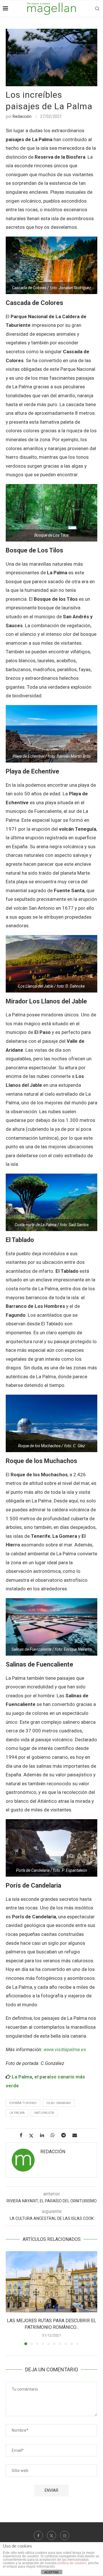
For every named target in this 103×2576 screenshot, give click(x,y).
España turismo (23, 2103)
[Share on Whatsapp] (55, 2135)
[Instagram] (65, 2535)
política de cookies (72, 2563)
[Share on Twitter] (33, 2136)
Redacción (22, 116)
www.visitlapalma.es (65, 2049)
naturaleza (44, 2113)
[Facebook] (38, 2535)
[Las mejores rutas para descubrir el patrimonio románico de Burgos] (51, 2282)
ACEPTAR (51, 2572)
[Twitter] (51, 2535)
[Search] (97, 9)
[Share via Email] (77, 2135)
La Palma (17, 2113)
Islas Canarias (59, 2103)
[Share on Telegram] (66, 2135)
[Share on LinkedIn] (44, 2135)
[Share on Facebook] (23, 2135)
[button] (11, 2298)
